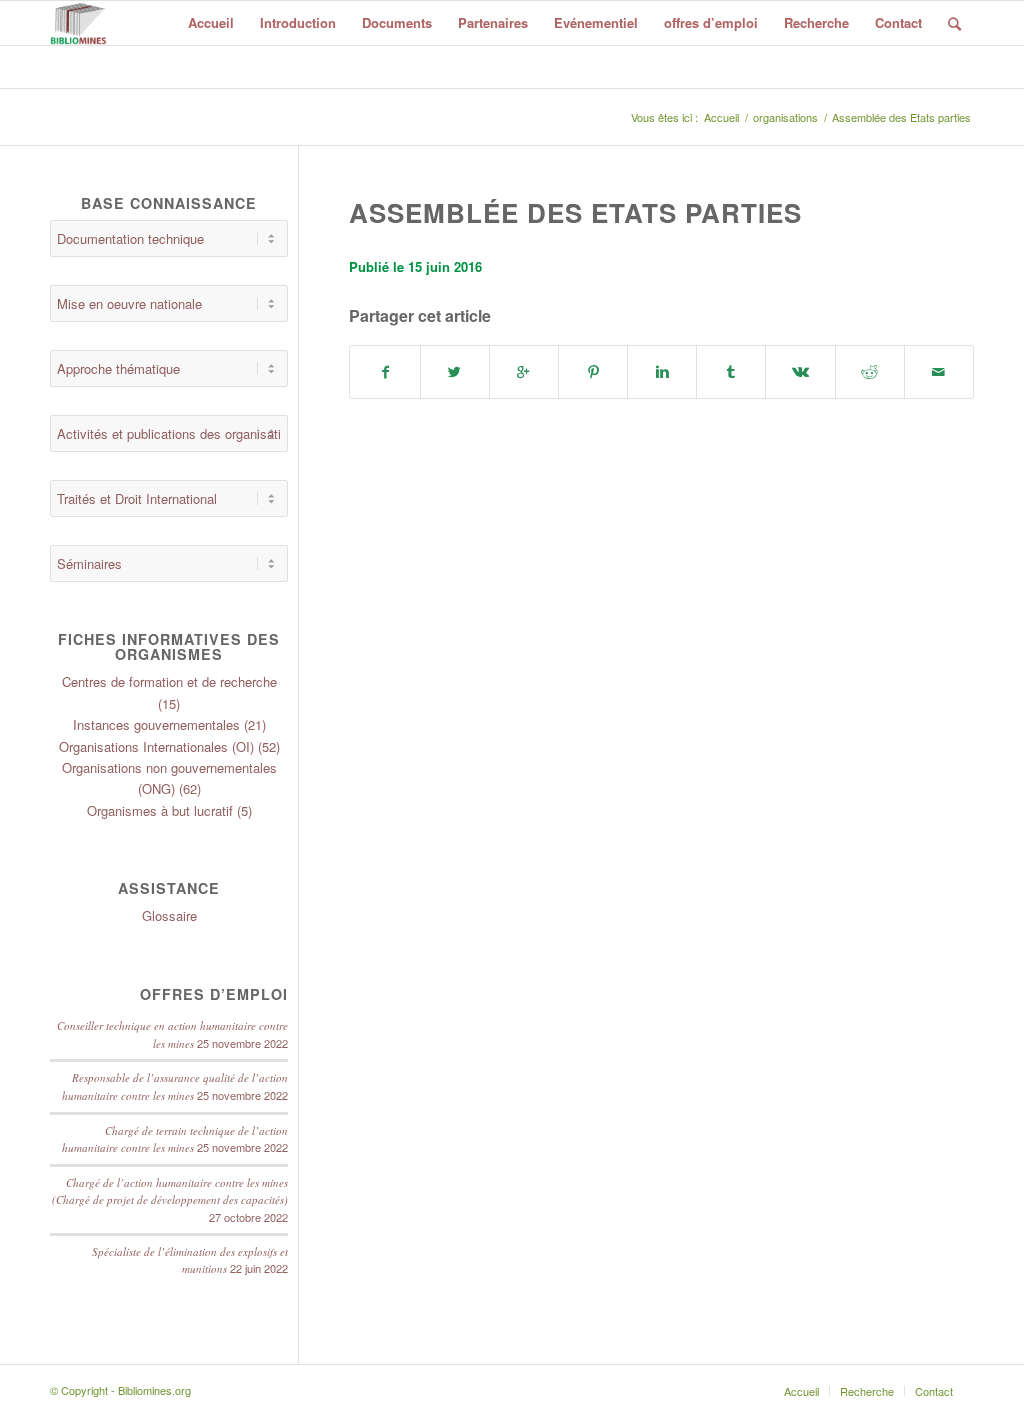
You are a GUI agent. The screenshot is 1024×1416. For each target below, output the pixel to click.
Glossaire (169, 915)
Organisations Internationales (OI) (156, 746)
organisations (785, 117)
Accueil (721, 117)
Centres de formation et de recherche (169, 681)
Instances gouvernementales (156, 724)
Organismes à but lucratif (160, 810)
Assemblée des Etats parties (575, 212)
